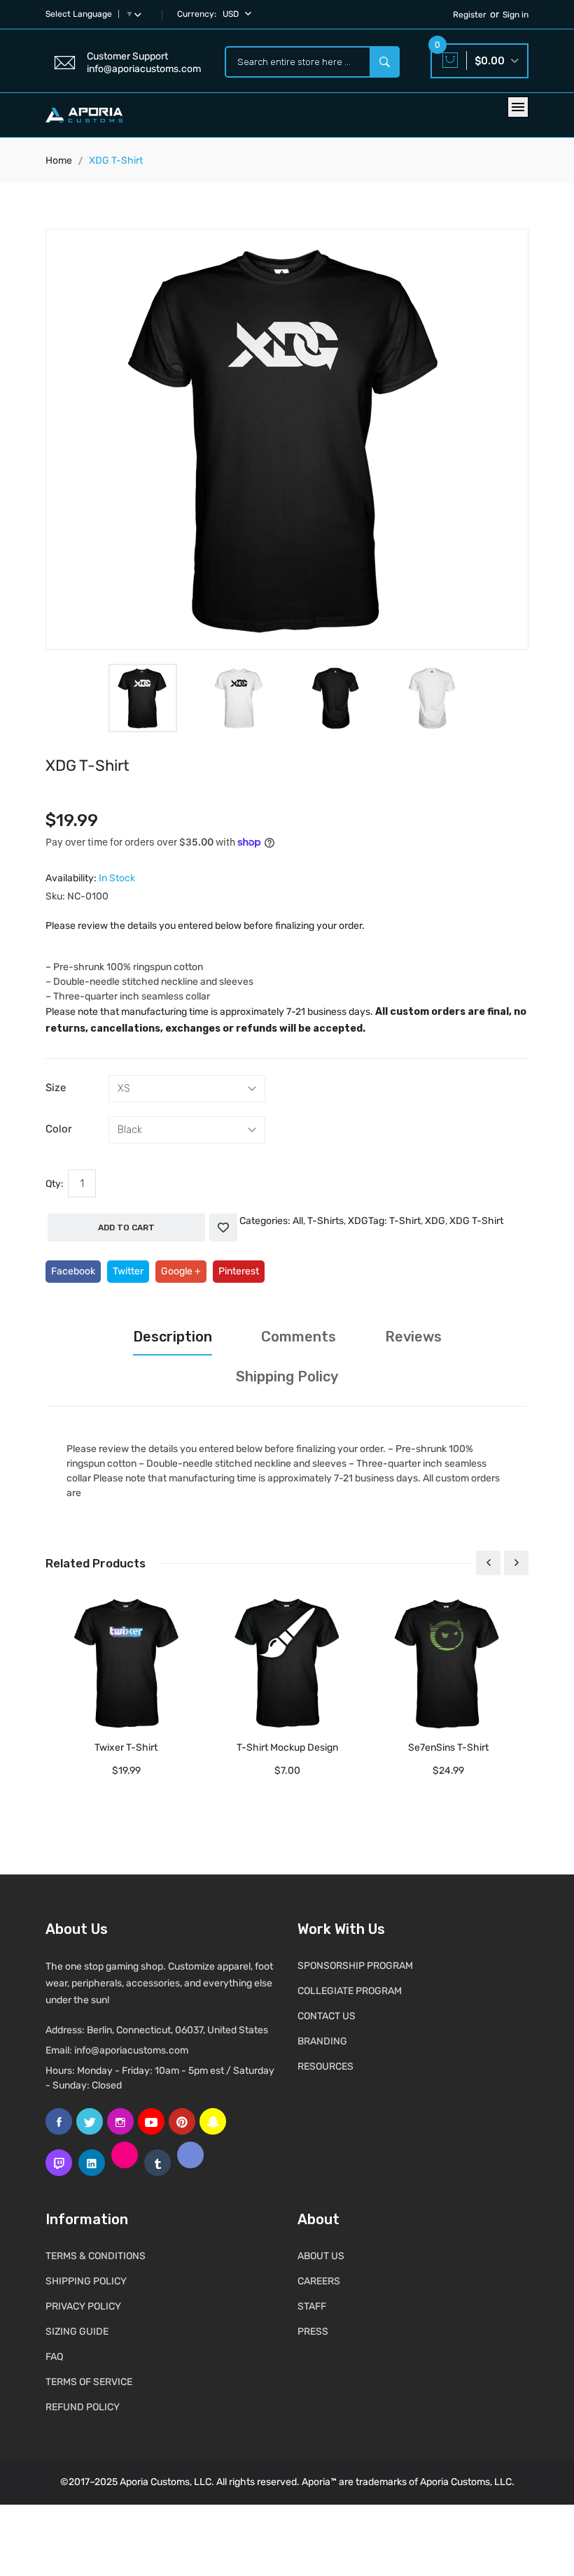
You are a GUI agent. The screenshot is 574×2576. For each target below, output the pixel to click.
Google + (181, 1271)
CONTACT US (327, 2016)
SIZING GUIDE (77, 2332)
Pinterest (239, 1271)
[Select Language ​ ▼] (141, 14)
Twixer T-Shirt (126, 1748)
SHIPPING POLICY (86, 2281)
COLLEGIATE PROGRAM (350, 1991)
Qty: (55, 1184)
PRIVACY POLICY (83, 2306)
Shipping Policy (287, 1376)
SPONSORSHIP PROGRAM (355, 1966)
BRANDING (322, 2041)
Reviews (413, 1337)
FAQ (54, 2357)
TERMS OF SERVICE (89, 2382)
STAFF (312, 2306)
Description (173, 1337)
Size (56, 1088)
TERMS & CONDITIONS (96, 2256)
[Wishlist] (223, 1227)
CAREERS (319, 2281)
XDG (358, 1221)
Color (59, 1129)
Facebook (73, 1271)
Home (59, 161)
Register (470, 15)
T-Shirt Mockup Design (287, 1748)
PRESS (313, 2332)
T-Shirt (405, 1221)
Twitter (128, 1271)
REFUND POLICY (83, 2407)
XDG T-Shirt (476, 1221)
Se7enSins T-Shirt (448, 1748)
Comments (299, 1337)
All (298, 1221)
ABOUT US (321, 2256)
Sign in (516, 15)
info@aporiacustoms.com (131, 2050)
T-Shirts (325, 1221)
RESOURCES (325, 2066)
